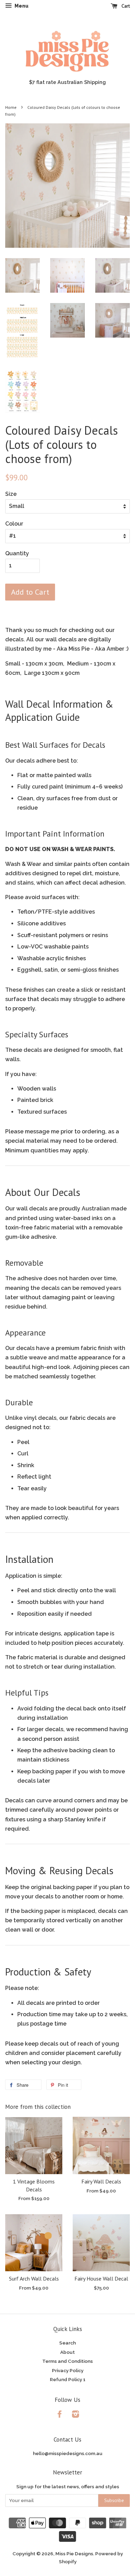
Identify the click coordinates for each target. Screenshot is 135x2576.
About (67, 2352)
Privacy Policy (68, 2370)
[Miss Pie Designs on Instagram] (75, 2415)
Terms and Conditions (67, 2361)
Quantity (17, 553)
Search (67, 2343)
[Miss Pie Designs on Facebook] (60, 2415)
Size (11, 494)
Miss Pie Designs (74, 2554)
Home (11, 107)
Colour (14, 524)
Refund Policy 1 (68, 2379)
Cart (125, 6)
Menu (21, 6)
